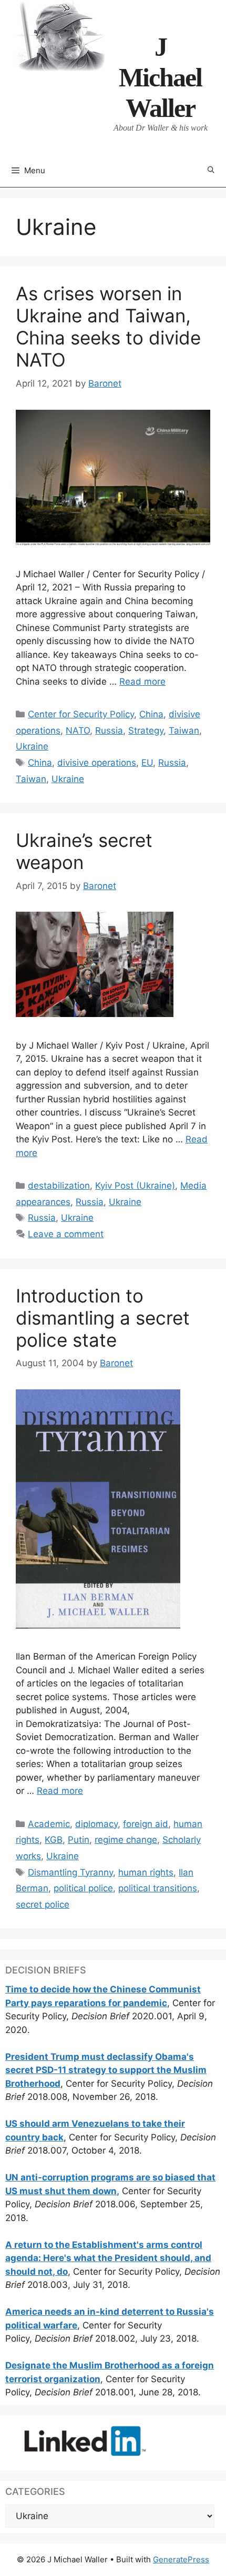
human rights (146, 1872)
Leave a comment (66, 1234)
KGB (54, 1840)
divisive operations (97, 763)
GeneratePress (181, 2559)
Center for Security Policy (81, 714)
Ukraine (32, 746)
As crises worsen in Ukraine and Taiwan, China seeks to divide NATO (108, 327)
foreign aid (146, 1824)
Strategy (146, 731)
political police (83, 1888)
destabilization (59, 1186)
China (151, 714)
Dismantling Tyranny (70, 1872)
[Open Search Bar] (211, 170)
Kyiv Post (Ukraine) (135, 1186)
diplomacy (96, 1824)
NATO (78, 731)
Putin (79, 1840)
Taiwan (184, 731)
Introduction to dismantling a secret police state (103, 1318)
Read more (142, 682)
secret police (43, 1904)
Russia (109, 731)
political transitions (158, 1888)
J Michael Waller (160, 77)
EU (147, 763)
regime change (126, 1840)
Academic (49, 1824)
